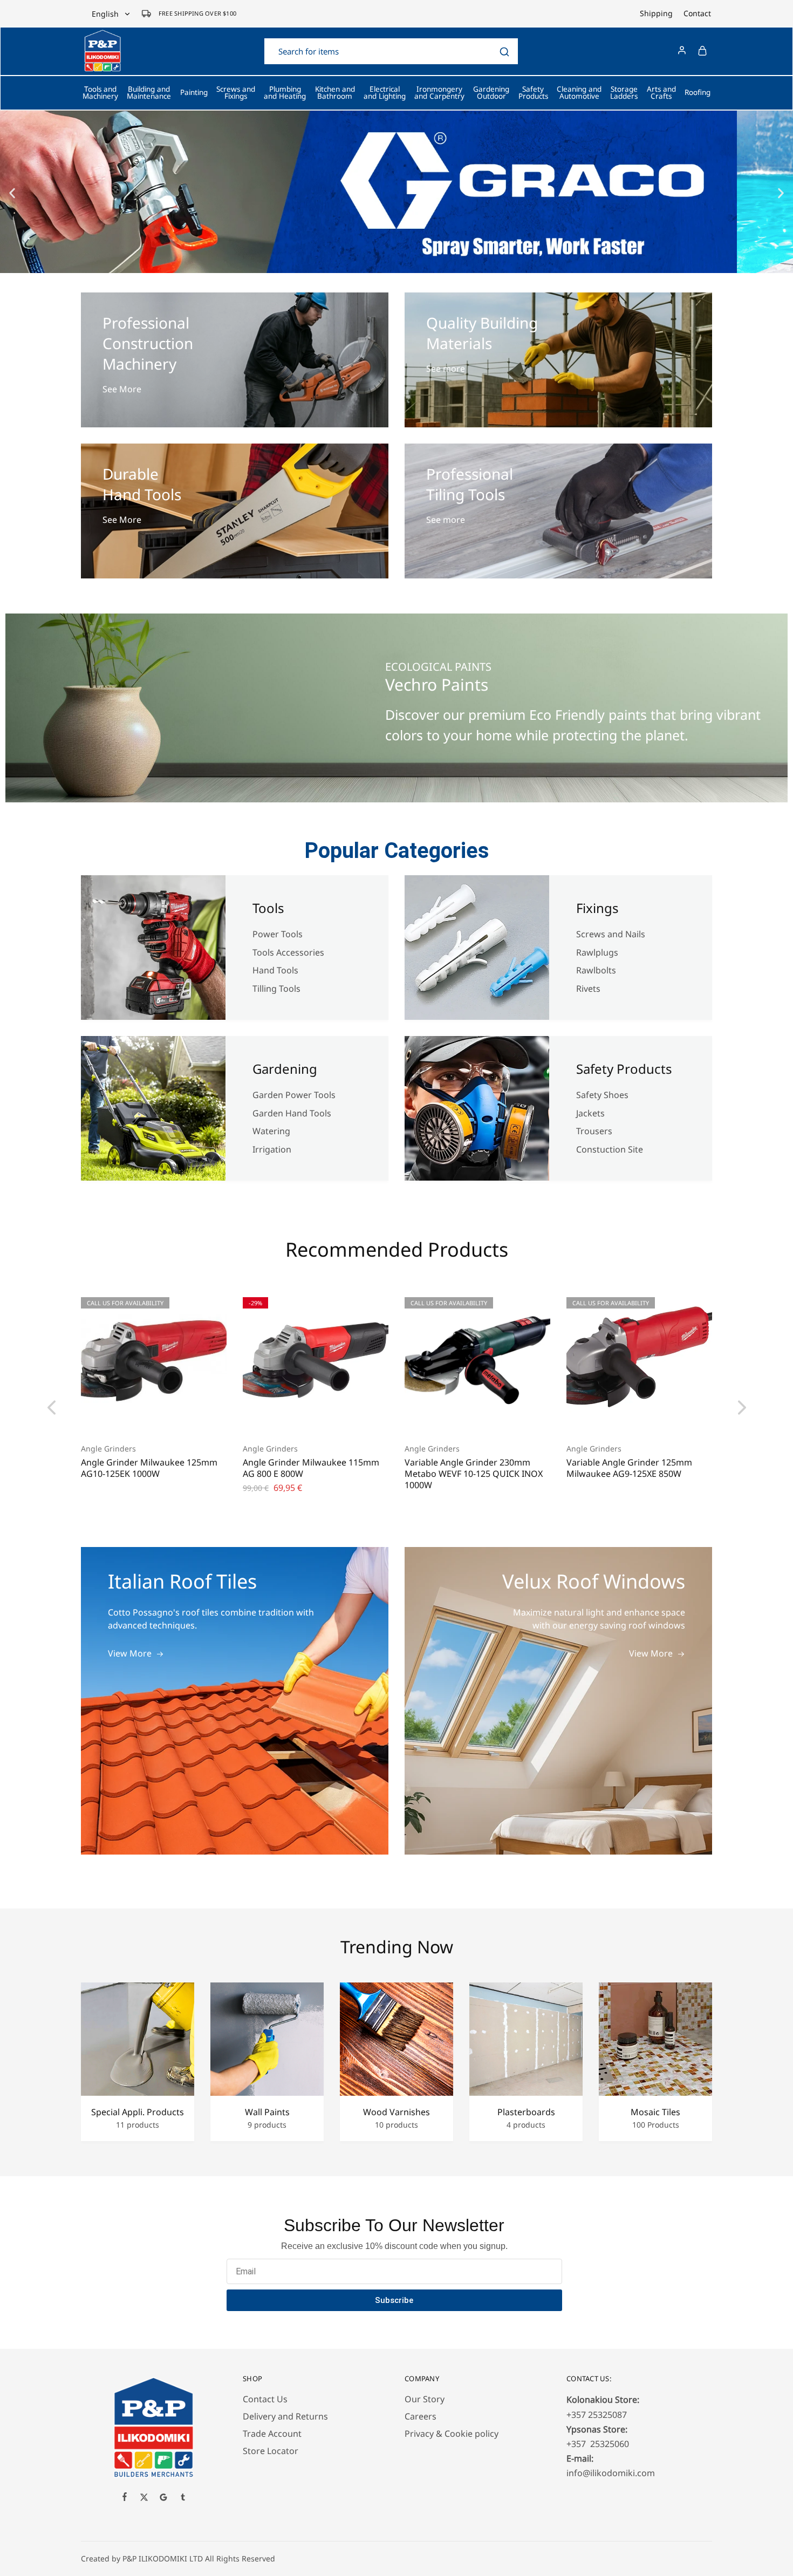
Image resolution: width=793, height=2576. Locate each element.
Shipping (656, 13)
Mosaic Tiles (655, 2112)
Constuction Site (611, 1149)
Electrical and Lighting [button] (385, 93)
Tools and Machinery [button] (100, 93)
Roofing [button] (698, 92)
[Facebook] (125, 2498)
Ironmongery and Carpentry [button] (439, 93)
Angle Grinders (108, 1449)
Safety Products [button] (533, 93)
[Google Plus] (163, 2498)
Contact (697, 13)
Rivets (588, 989)
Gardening (285, 1069)
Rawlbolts (596, 970)
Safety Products (624, 1069)
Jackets (590, 1113)
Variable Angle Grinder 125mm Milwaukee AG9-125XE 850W (629, 1468)
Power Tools (278, 934)
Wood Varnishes (396, 2112)
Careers (421, 2416)
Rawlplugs (597, 952)
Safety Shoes (602, 1095)
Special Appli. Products (138, 2112)
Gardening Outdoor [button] (491, 93)
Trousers (594, 1131)
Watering (271, 1131)
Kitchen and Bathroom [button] (335, 93)
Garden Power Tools (294, 1095)
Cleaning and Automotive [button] (579, 93)
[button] (12, 193)
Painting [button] (194, 92)
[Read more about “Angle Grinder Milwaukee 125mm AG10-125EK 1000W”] (140, 1416)
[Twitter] (144, 2498)
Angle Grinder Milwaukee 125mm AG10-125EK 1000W (149, 1468)
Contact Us (265, 2399)
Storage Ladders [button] (624, 93)
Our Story (425, 2399)
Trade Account (272, 2434)
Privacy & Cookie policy (452, 2434)
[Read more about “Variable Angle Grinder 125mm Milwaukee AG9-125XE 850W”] (626, 1416)
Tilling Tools (276, 989)
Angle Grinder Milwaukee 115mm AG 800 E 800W (311, 1468)
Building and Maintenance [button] (149, 93)
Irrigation (273, 1149)
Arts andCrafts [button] (661, 93)
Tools (268, 908)
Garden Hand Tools (292, 1113)
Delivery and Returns (285, 2416)
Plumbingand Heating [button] (285, 93)
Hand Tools (275, 970)
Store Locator (271, 2451)
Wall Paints (267, 2112)
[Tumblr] (183, 2498)
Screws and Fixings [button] (236, 93)
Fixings (597, 908)
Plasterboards (526, 2112)
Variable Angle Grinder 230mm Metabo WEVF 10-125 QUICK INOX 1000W (474, 1474)
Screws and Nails (611, 934)
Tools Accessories (288, 952)
